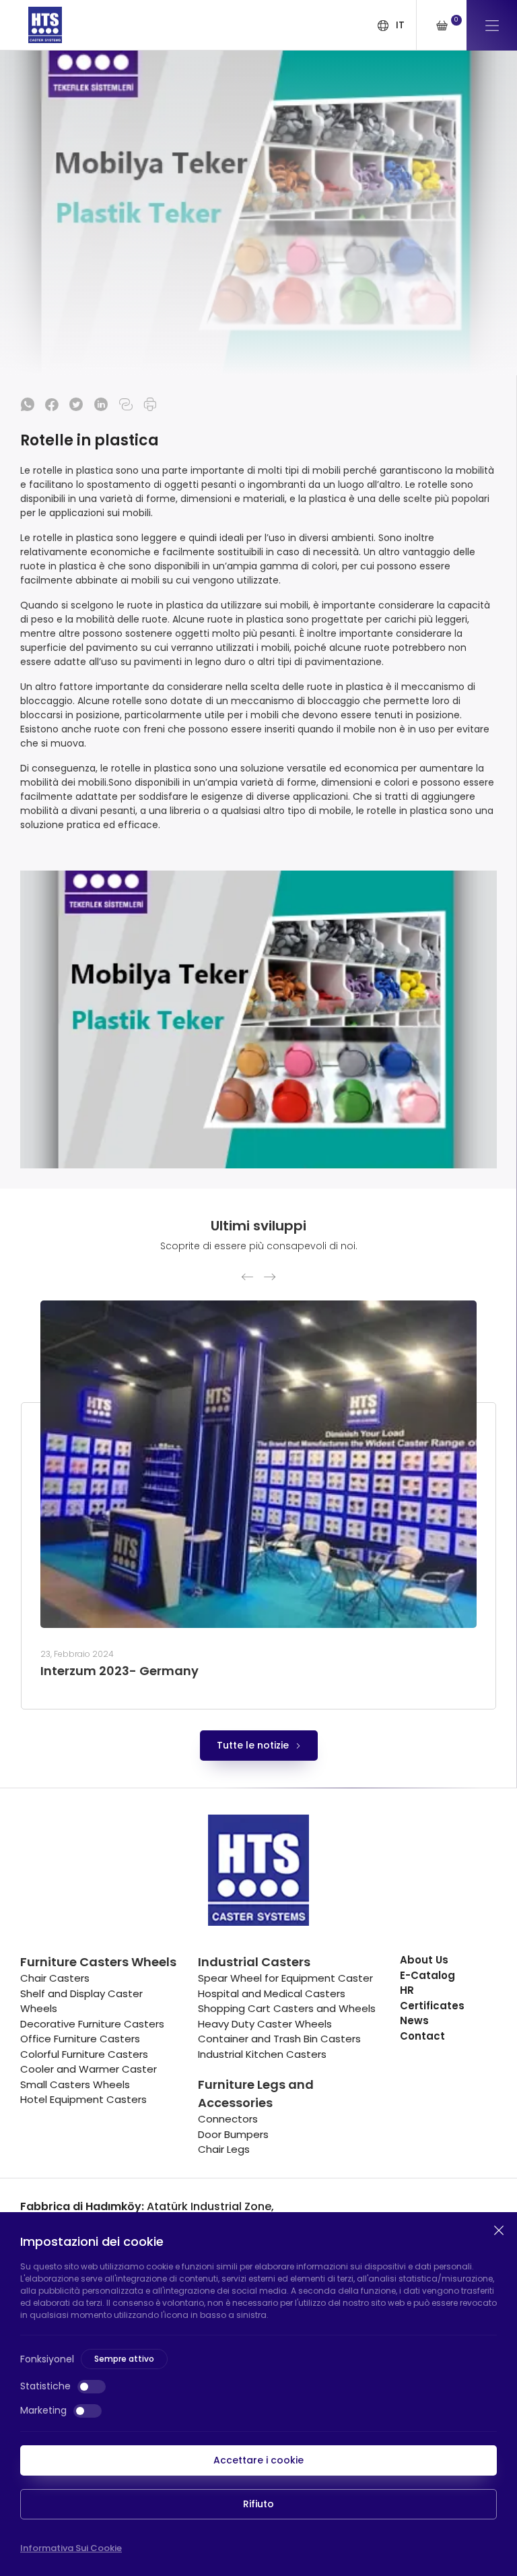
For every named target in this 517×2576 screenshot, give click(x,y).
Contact (422, 2036)
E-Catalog (427, 1975)
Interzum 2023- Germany (119, 1671)
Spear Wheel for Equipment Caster (285, 1978)
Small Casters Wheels (75, 2084)
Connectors (228, 2119)
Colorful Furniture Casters (84, 2054)
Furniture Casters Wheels (98, 1962)
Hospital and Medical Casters (272, 1993)
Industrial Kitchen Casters (262, 2054)
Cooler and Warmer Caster (89, 2069)
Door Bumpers (233, 2134)
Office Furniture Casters (80, 2039)
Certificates (432, 2006)
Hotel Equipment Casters (83, 2099)
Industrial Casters (254, 1962)
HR (407, 1990)
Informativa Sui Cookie (71, 2548)
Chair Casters (55, 1978)
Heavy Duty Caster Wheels (265, 2024)
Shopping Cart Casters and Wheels (287, 2008)
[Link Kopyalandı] (126, 404)
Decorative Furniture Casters (92, 2024)
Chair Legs (224, 2149)
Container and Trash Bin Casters (279, 2039)
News (414, 2020)
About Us (424, 1960)
